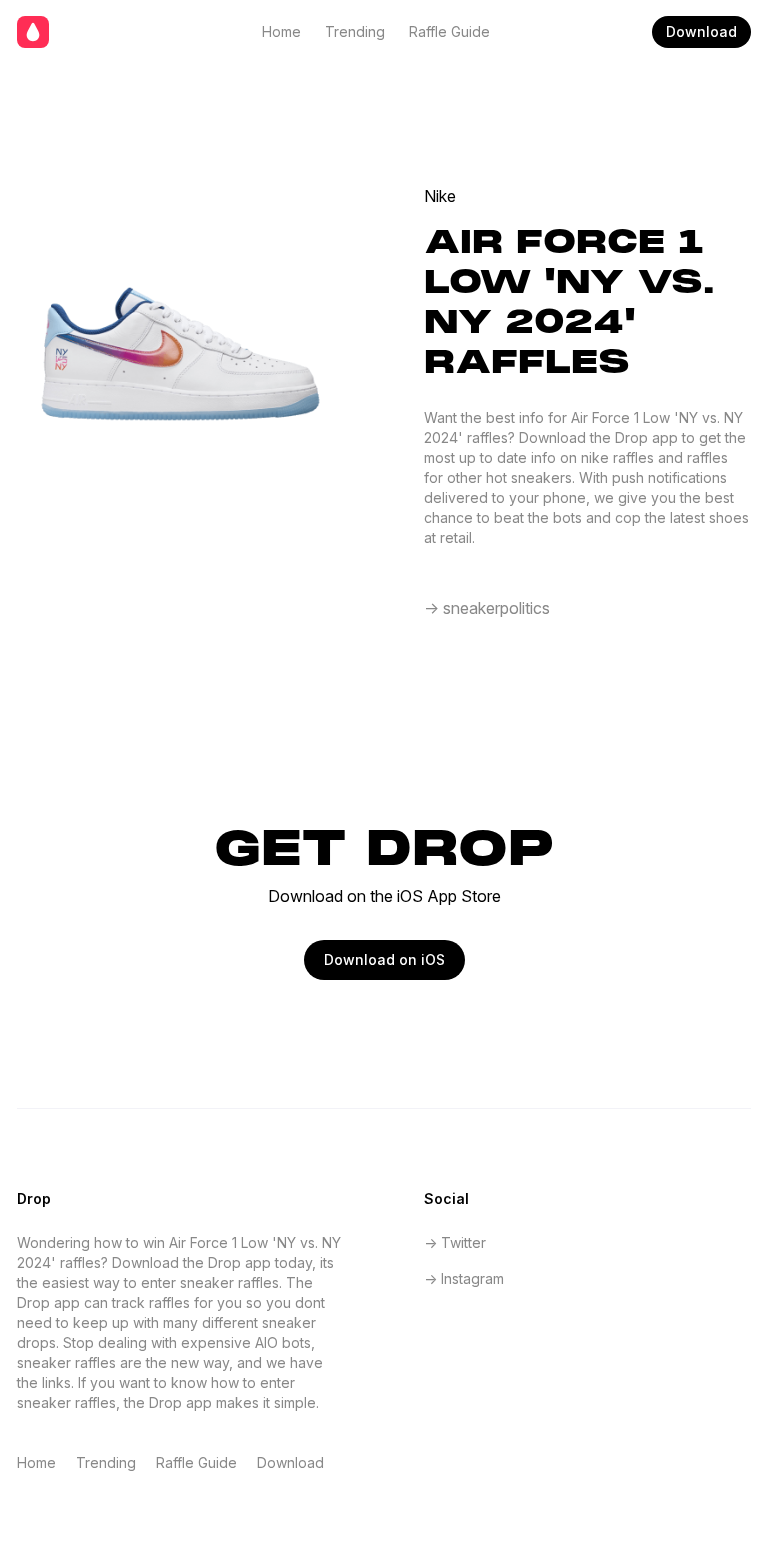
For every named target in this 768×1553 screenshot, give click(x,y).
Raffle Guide (449, 31)
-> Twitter (455, 1242)
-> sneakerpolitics (487, 608)
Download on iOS (384, 959)
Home (281, 31)
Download (701, 31)
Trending (355, 31)
